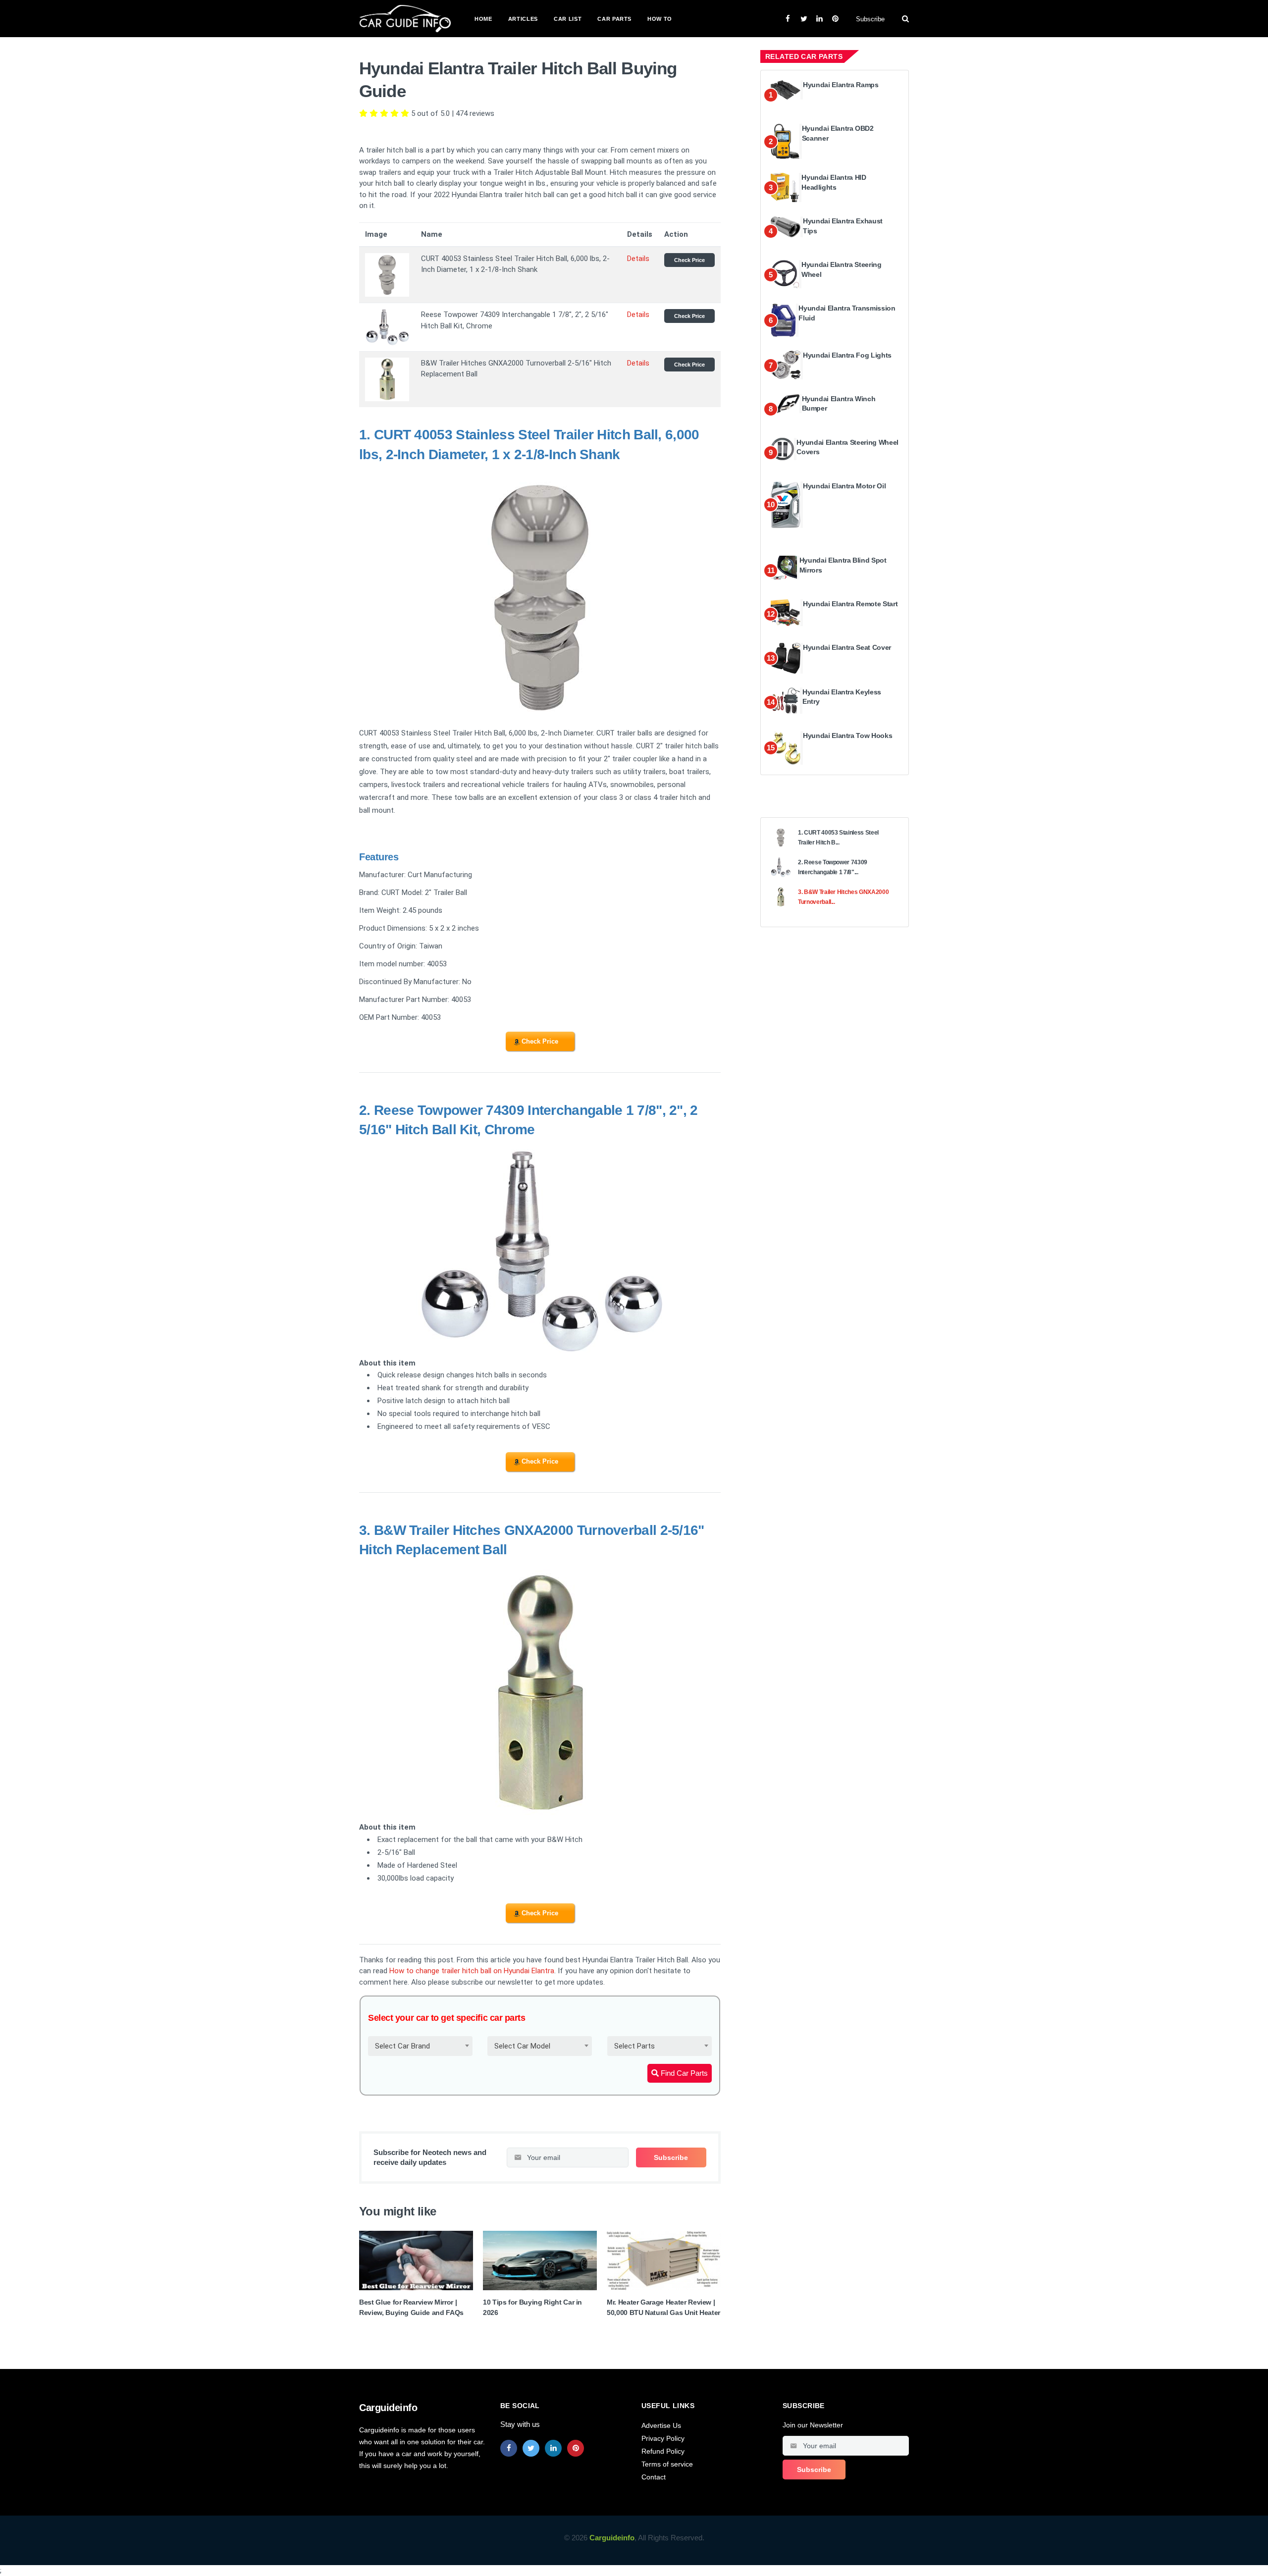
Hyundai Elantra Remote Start (850, 604)
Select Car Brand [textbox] (402, 2046)
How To (660, 19)
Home (483, 19)
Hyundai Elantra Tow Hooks (847, 736)
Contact (654, 2477)
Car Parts (614, 19)
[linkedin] (553, 2448)
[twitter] (531, 2448)
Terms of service (667, 2464)
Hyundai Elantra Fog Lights (847, 355)
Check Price (689, 260)
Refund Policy (663, 2451)
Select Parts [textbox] (634, 2046)
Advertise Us (661, 2425)
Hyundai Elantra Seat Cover (847, 647)
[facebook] (509, 2448)
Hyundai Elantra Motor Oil (844, 486)
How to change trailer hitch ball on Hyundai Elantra (472, 1971)
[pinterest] (576, 2448)
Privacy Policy (663, 2438)
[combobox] (420, 2046)
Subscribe (870, 19)
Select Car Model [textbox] (522, 2046)
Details (638, 259)
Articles (523, 19)
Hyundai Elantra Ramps (841, 85)
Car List (568, 19)
